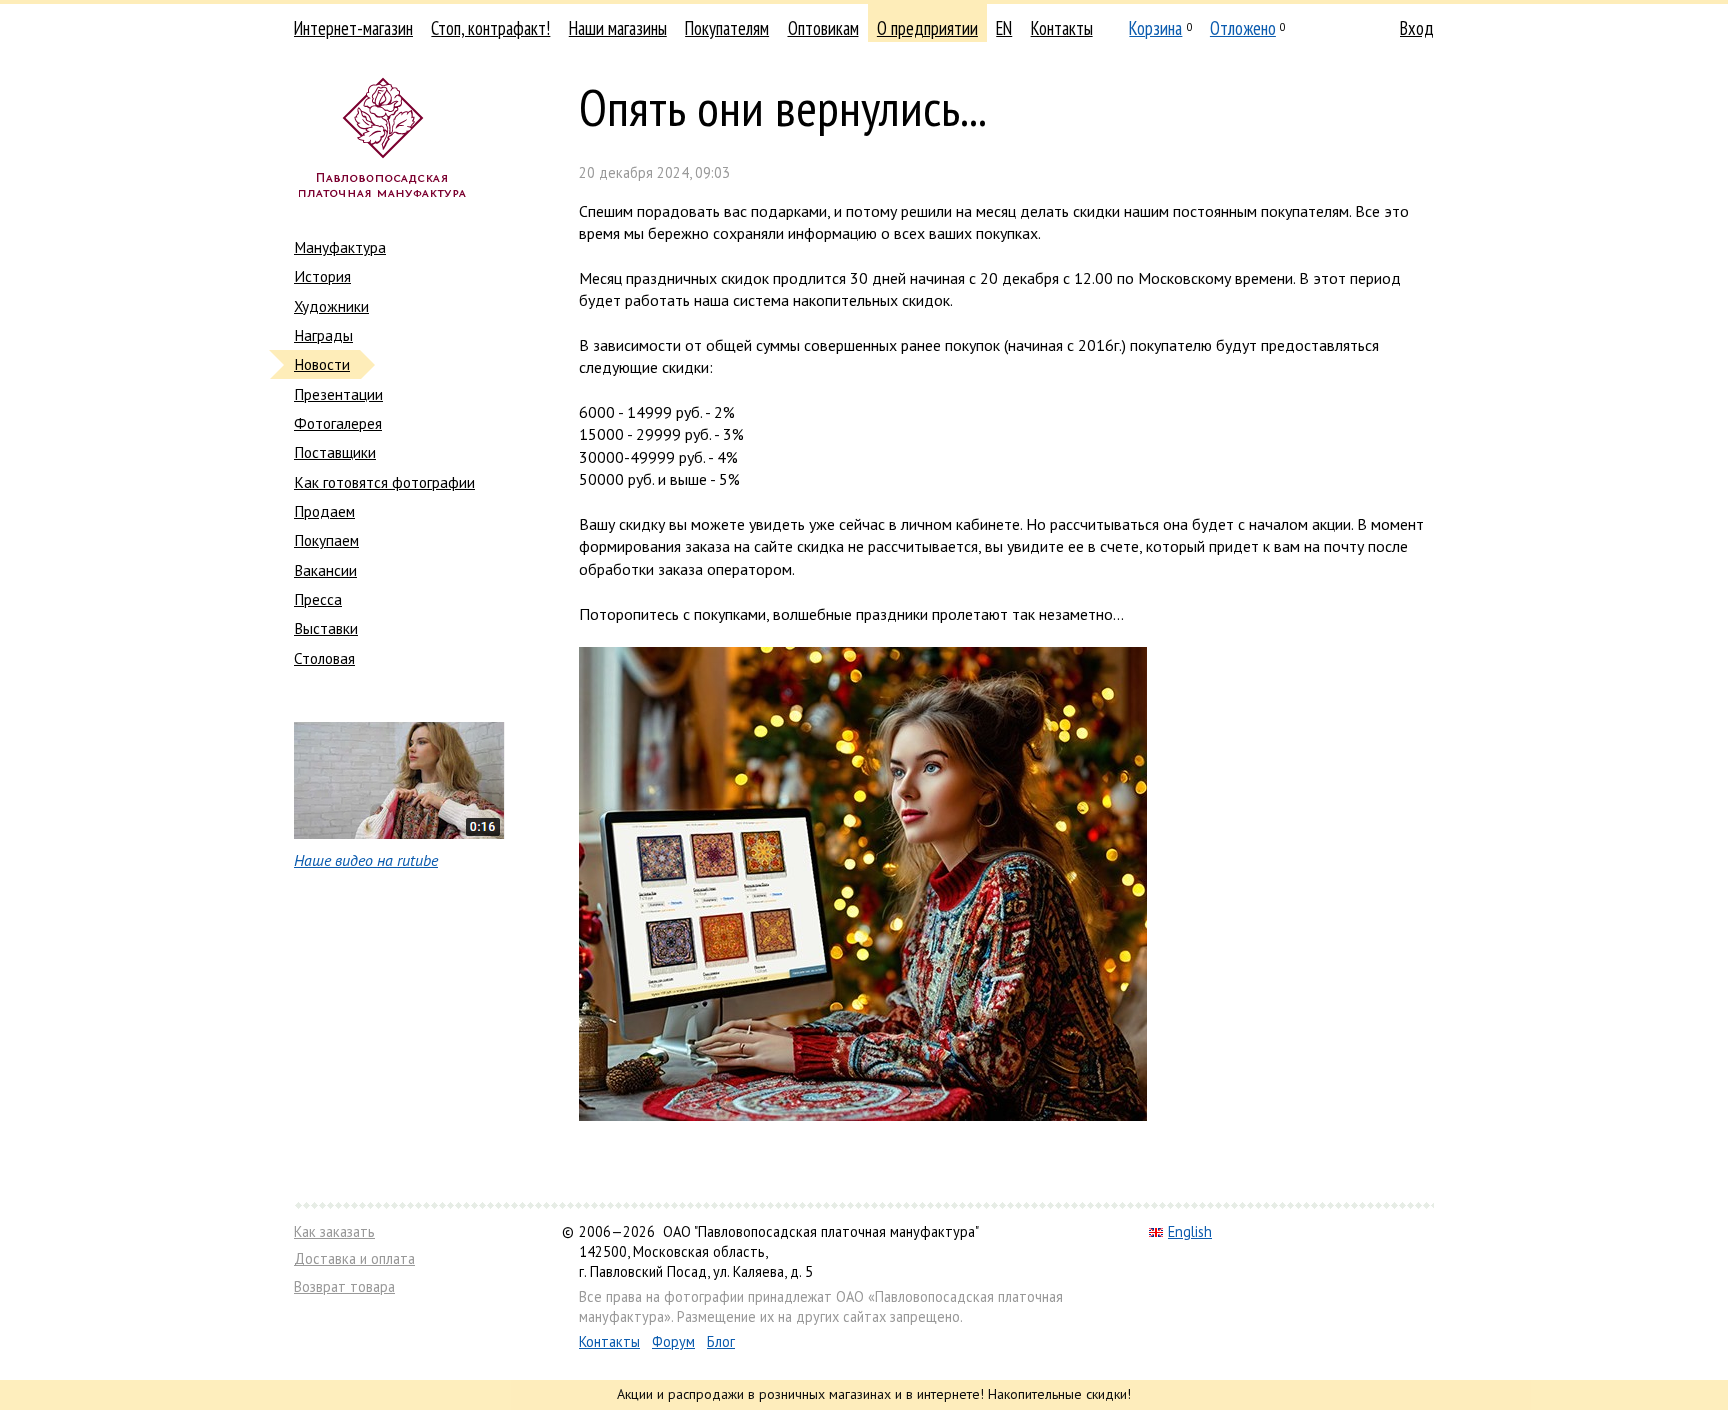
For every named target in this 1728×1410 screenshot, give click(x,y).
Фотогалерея (338, 423)
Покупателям (727, 28)
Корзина (1155, 28)
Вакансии (325, 570)
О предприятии (927, 28)
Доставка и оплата (354, 1258)
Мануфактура (340, 247)
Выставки (326, 628)
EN (1004, 28)
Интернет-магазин (353, 28)
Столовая (324, 658)
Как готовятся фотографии (384, 482)
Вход (1417, 28)
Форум (673, 1341)
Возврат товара (344, 1286)
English (1190, 1231)
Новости (322, 364)
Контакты (1062, 28)
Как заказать (334, 1231)
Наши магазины (618, 28)
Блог (721, 1341)
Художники (331, 306)
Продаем (324, 511)
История (322, 276)
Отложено (1243, 28)
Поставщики (335, 452)
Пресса (318, 599)
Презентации (338, 394)
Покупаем (326, 540)
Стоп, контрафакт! (490, 28)
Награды (323, 335)
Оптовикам (823, 28)
